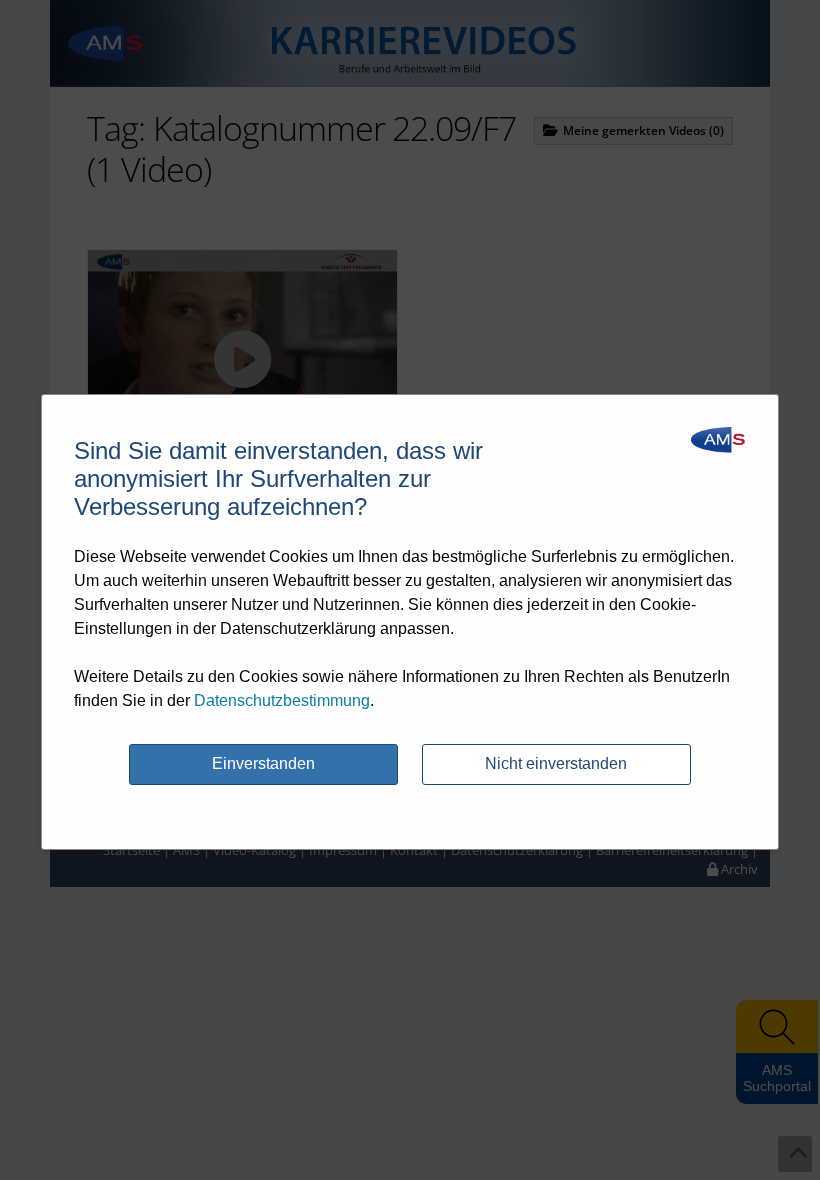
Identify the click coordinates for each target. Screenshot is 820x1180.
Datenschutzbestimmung (282, 700)
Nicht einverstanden (556, 763)
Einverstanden (263, 763)
